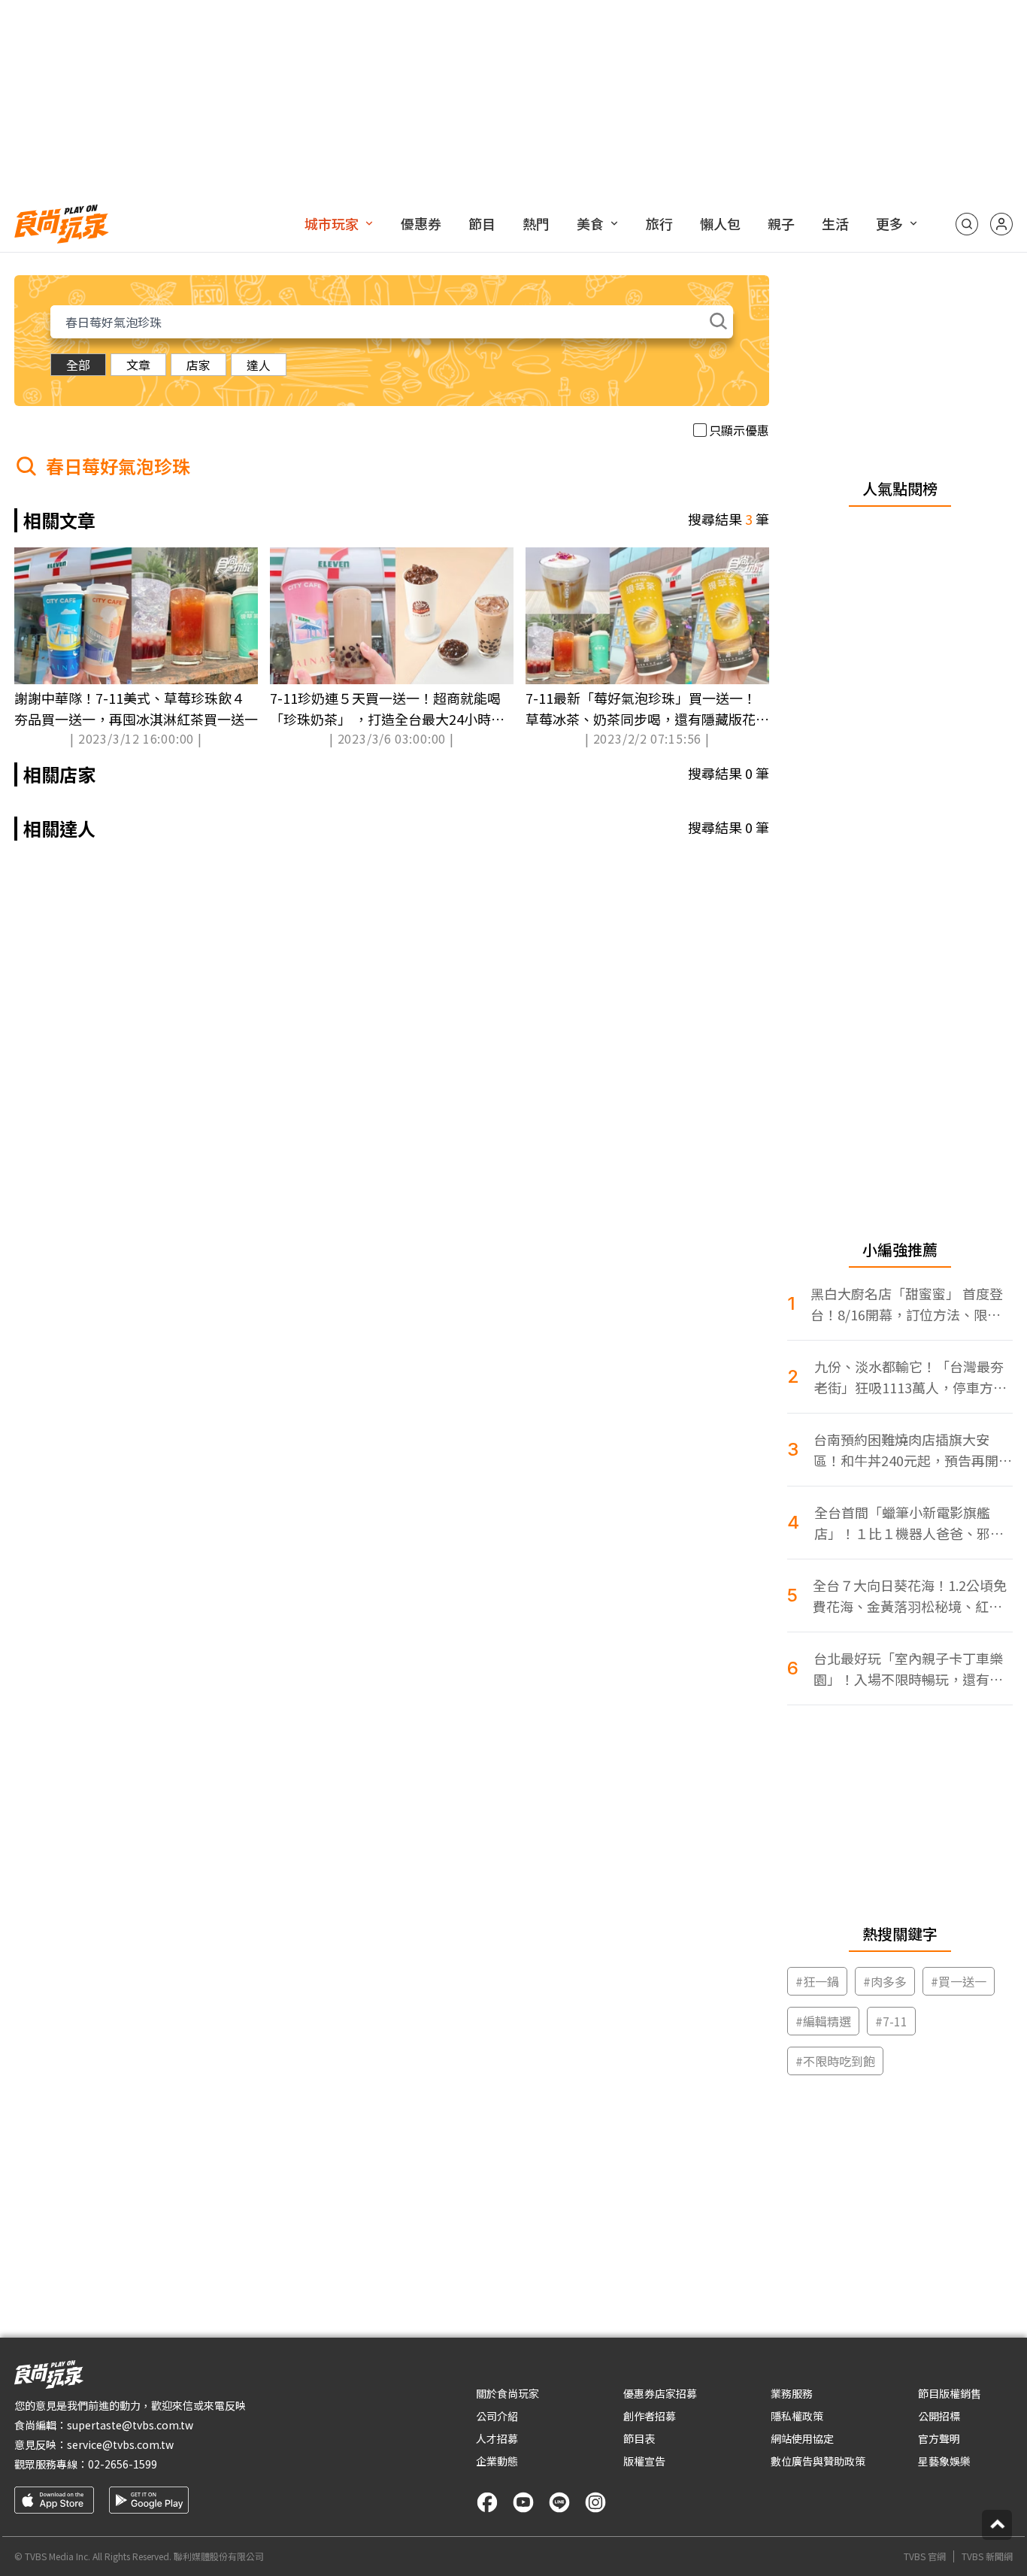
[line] (559, 2502)
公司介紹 (497, 2416)
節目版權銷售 (950, 2393)
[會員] (1001, 224)
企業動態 (497, 2461)
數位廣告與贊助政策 (818, 2461)
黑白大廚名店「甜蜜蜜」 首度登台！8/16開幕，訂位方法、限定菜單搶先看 (907, 1304)
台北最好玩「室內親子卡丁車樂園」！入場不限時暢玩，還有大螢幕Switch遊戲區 (908, 1669)
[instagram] (595, 2502)
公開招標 (939, 2416)
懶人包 (720, 223)
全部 (78, 365)
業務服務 (792, 2393)
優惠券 (421, 223)
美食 (590, 223)
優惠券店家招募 (660, 2393)
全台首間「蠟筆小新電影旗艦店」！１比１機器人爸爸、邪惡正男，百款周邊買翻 (909, 1523)
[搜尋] (967, 224)
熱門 (536, 223)
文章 (138, 365)
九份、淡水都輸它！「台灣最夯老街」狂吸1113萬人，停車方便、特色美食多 (909, 1377)
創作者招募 (650, 2416)
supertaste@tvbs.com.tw (130, 2425)
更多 (889, 223)
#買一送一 (959, 1981)
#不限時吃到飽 (835, 2061)
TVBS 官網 (925, 2556)
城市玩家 (332, 223)
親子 (781, 223)
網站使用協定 (802, 2438)
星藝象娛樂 (944, 2461)
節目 (482, 223)
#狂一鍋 (817, 1981)
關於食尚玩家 (507, 2393)
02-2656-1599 (123, 2464)
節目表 (639, 2438)
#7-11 (891, 2021)
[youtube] (523, 2502)
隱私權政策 (797, 2416)
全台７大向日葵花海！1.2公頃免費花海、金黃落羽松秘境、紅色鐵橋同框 (910, 1596)
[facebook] (487, 2502)
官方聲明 (939, 2438)
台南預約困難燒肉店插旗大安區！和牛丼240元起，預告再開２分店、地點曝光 (913, 1450)
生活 (835, 223)
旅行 (659, 223)
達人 (259, 365)
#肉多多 (885, 1981)
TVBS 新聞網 (987, 2556)
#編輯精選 (823, 2021)
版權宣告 (644, 2461)
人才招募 (497, 2438)
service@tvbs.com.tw (120, 2444)
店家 (198, 365)
